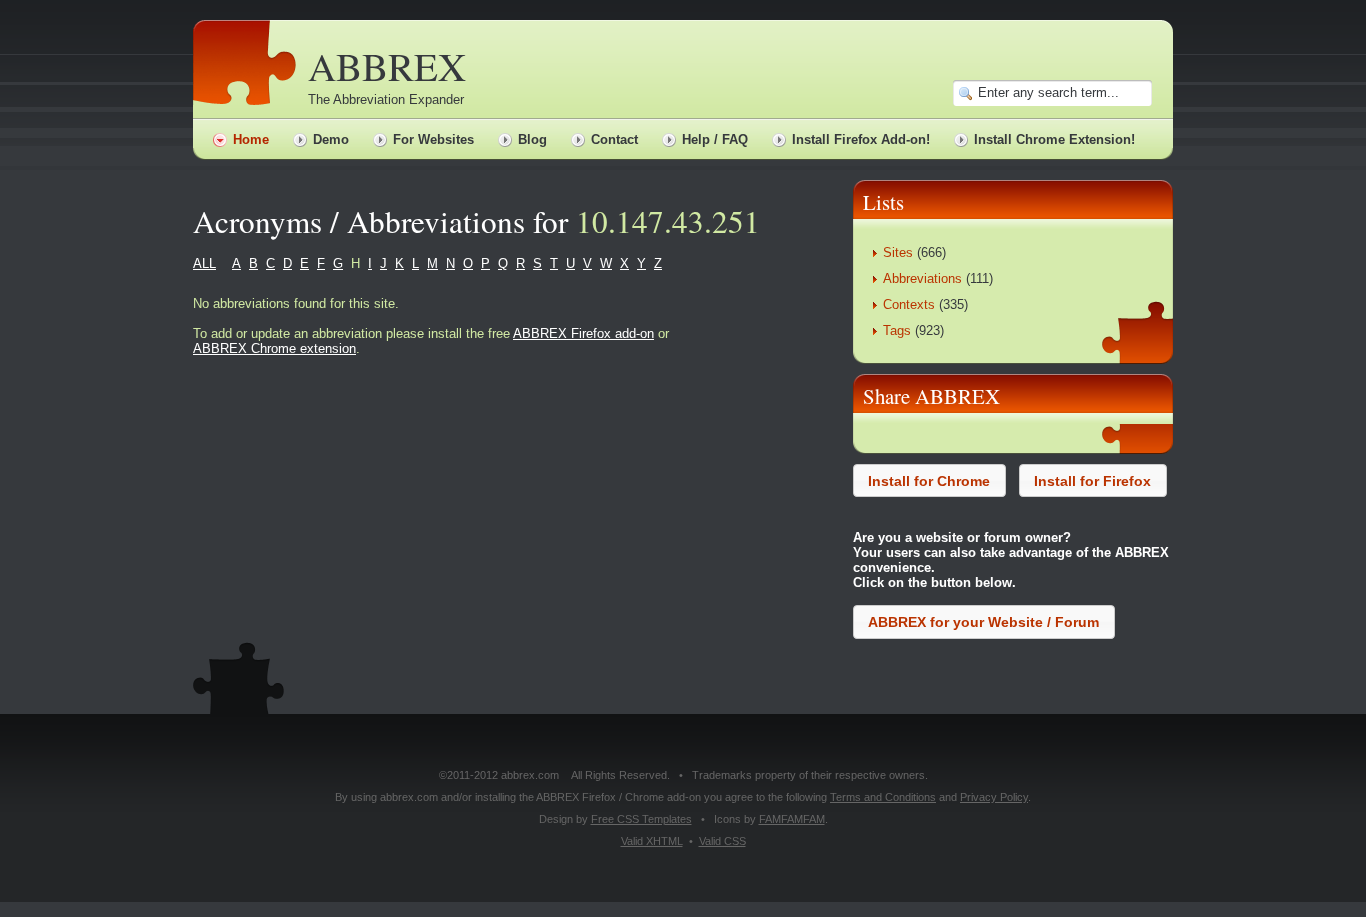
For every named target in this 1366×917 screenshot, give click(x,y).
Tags (897, 330)
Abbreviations (922, 278)
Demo (331, 139)
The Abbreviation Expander (386, 99)
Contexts (909, 304)
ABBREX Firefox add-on (583, 333)
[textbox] (1063, 92)
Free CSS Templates (641, 819)
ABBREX (387, 66)
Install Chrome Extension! (1054, 139)
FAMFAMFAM (792, 819)
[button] (929, 480)
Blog (532, 139)
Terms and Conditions (883, 797)
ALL (204, 263)
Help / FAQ (715, 139)
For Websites (433, 139)
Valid (652, 841)
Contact (614, 139)
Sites (898, 252)
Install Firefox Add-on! (861, 139)
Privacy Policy (994, 797)
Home (251, 139)
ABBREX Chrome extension (274, 348)
